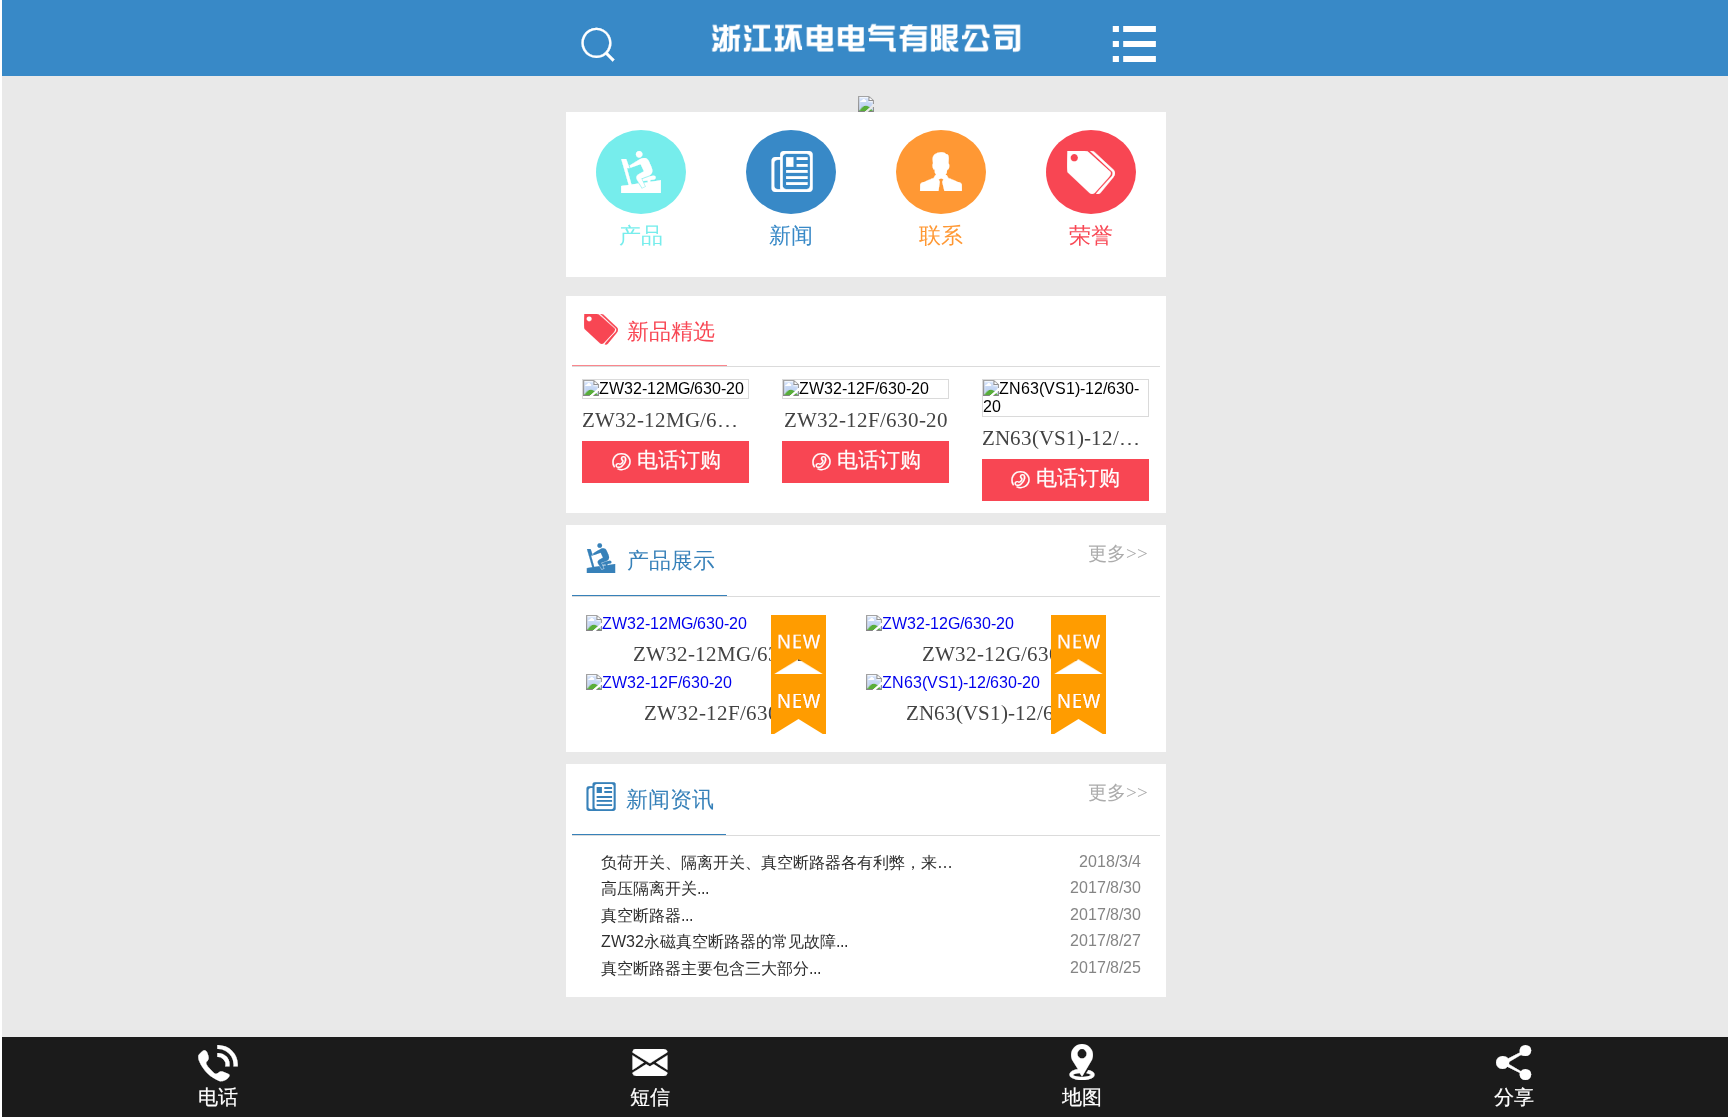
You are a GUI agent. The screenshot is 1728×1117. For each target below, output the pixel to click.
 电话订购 (666, 461)
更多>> (1118, 553)
